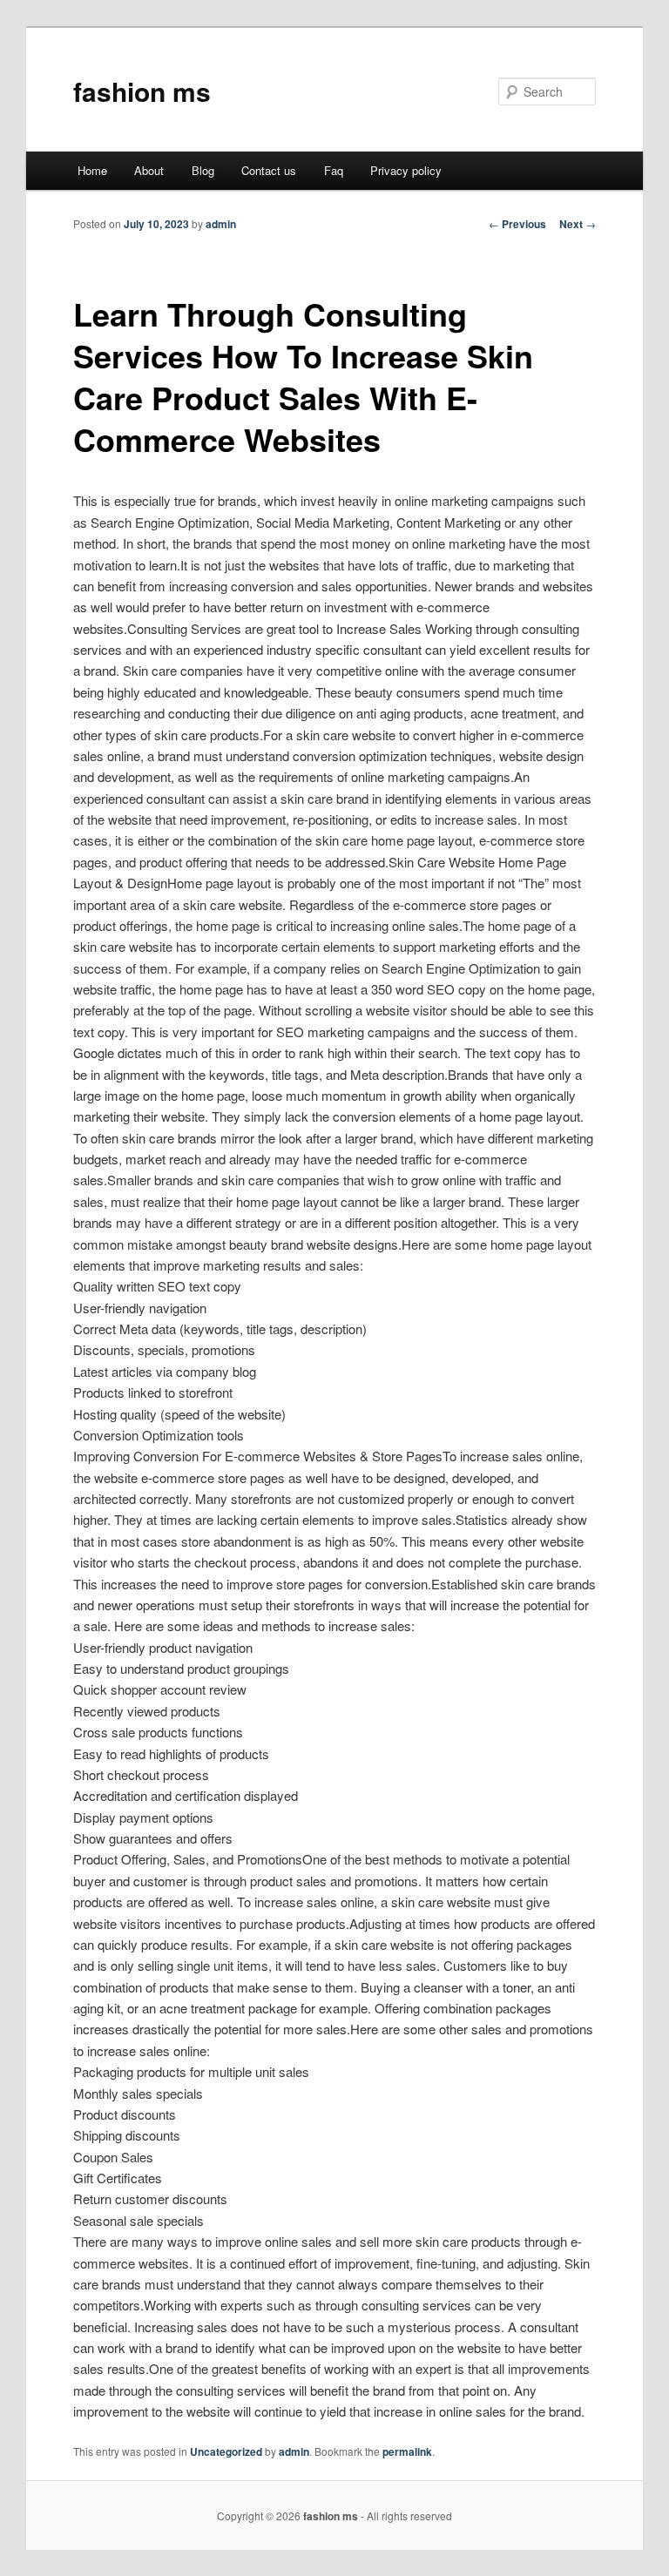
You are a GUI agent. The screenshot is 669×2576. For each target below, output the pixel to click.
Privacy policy (406, 170)
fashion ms (142, 91)
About (149, 170)
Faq (334, 170)
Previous (517, 224)
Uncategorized (226, 2451)
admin (221, 224)
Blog (203, 170)
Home (92, 170)
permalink (407, 2451)
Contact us (269, 170)
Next (578, 224)
